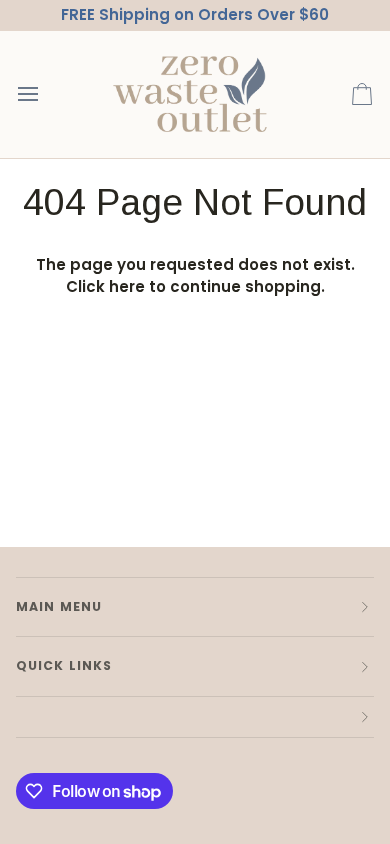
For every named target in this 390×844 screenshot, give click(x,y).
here (127, 286)
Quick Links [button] (64, 665)
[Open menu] (46, 94)
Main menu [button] (59, 606)
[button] (195, 717)
